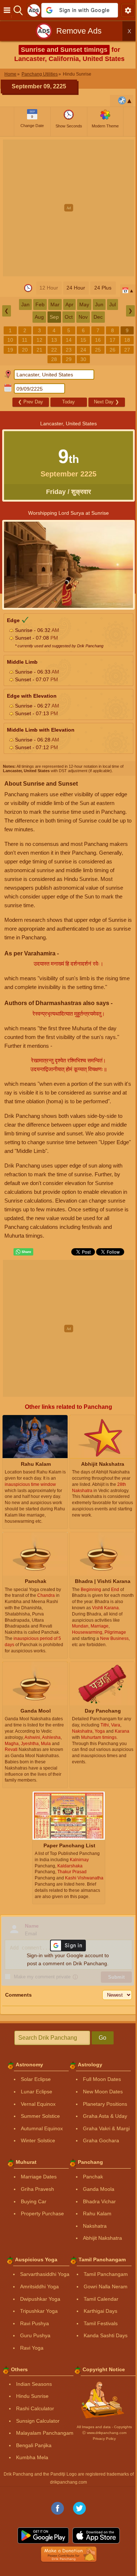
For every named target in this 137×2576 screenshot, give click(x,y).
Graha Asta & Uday (105, 2116)
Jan (25, 304)
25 (98, 350)
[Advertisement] (68, 208)
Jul (113, 304)
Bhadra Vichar (99, 2201)
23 (69, 350)
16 (98, 340)
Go (102, 2038)
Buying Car (34, 2201)
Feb (40, 304)
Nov (83, 317)
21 (39, 350)
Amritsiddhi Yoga (39, 2286)
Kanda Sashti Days (106, 2335)
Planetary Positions (105, 2104)
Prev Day (31, 402)
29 (69, 359)
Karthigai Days (100, 2311)
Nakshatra (95, 2226)
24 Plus (103, 288)
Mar (55, 304)
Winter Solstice (38, 2140)
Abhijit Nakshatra (102, 2238)
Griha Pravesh (37, 2189)
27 (127, 350)
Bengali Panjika (34, 2445)
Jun (99, 304)
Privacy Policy (104, 2439)
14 (69, 340)
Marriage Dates (39, 2177)
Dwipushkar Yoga (40, 2299)
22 (54, 350)
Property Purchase (42, 2213)
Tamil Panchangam (106, 2274)
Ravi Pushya (35, 2323)
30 (83, 359)
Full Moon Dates (102, 2079)
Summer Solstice (40, 2116)
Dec (98, 317)
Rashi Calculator (35, 2408)
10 (10, 340)
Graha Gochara (101, 2140)
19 (10, 350)
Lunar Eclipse (37, 2092)
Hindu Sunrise (32, 2396)
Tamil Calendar (101, 2299)
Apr (69, 304)
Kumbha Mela (32, 2457)
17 (113, 340)
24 (83, 350)
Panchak (93, 2177)
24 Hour (76, 288)
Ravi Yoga (32, 2348)
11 (25, 340)
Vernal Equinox (38, 2104)
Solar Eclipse (36, 2079)
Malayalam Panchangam (45, 2433)
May (84, 304)
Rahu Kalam (97, 2213)
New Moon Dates (103, 2092)
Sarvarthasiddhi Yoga (45, 2274)
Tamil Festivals (101, 2323)
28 (54, 359)
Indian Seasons (34, 2384)
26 (113, 350)
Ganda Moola (99, 2189)
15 (83, 340)
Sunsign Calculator (38, 2421)
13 (54, 340)
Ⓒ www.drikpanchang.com (104, 2433)
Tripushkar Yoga (39, 2311)
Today (68, 402)
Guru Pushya (35, 2335)
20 (25, 350)
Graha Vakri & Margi (106, 2128)
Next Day (106, 402)
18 (127, 340)
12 (39, 340)
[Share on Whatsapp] (23, 1252)
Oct (69, 317)
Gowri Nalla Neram (106, 2286)
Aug (39, 317)
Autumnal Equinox (42, 2128)
